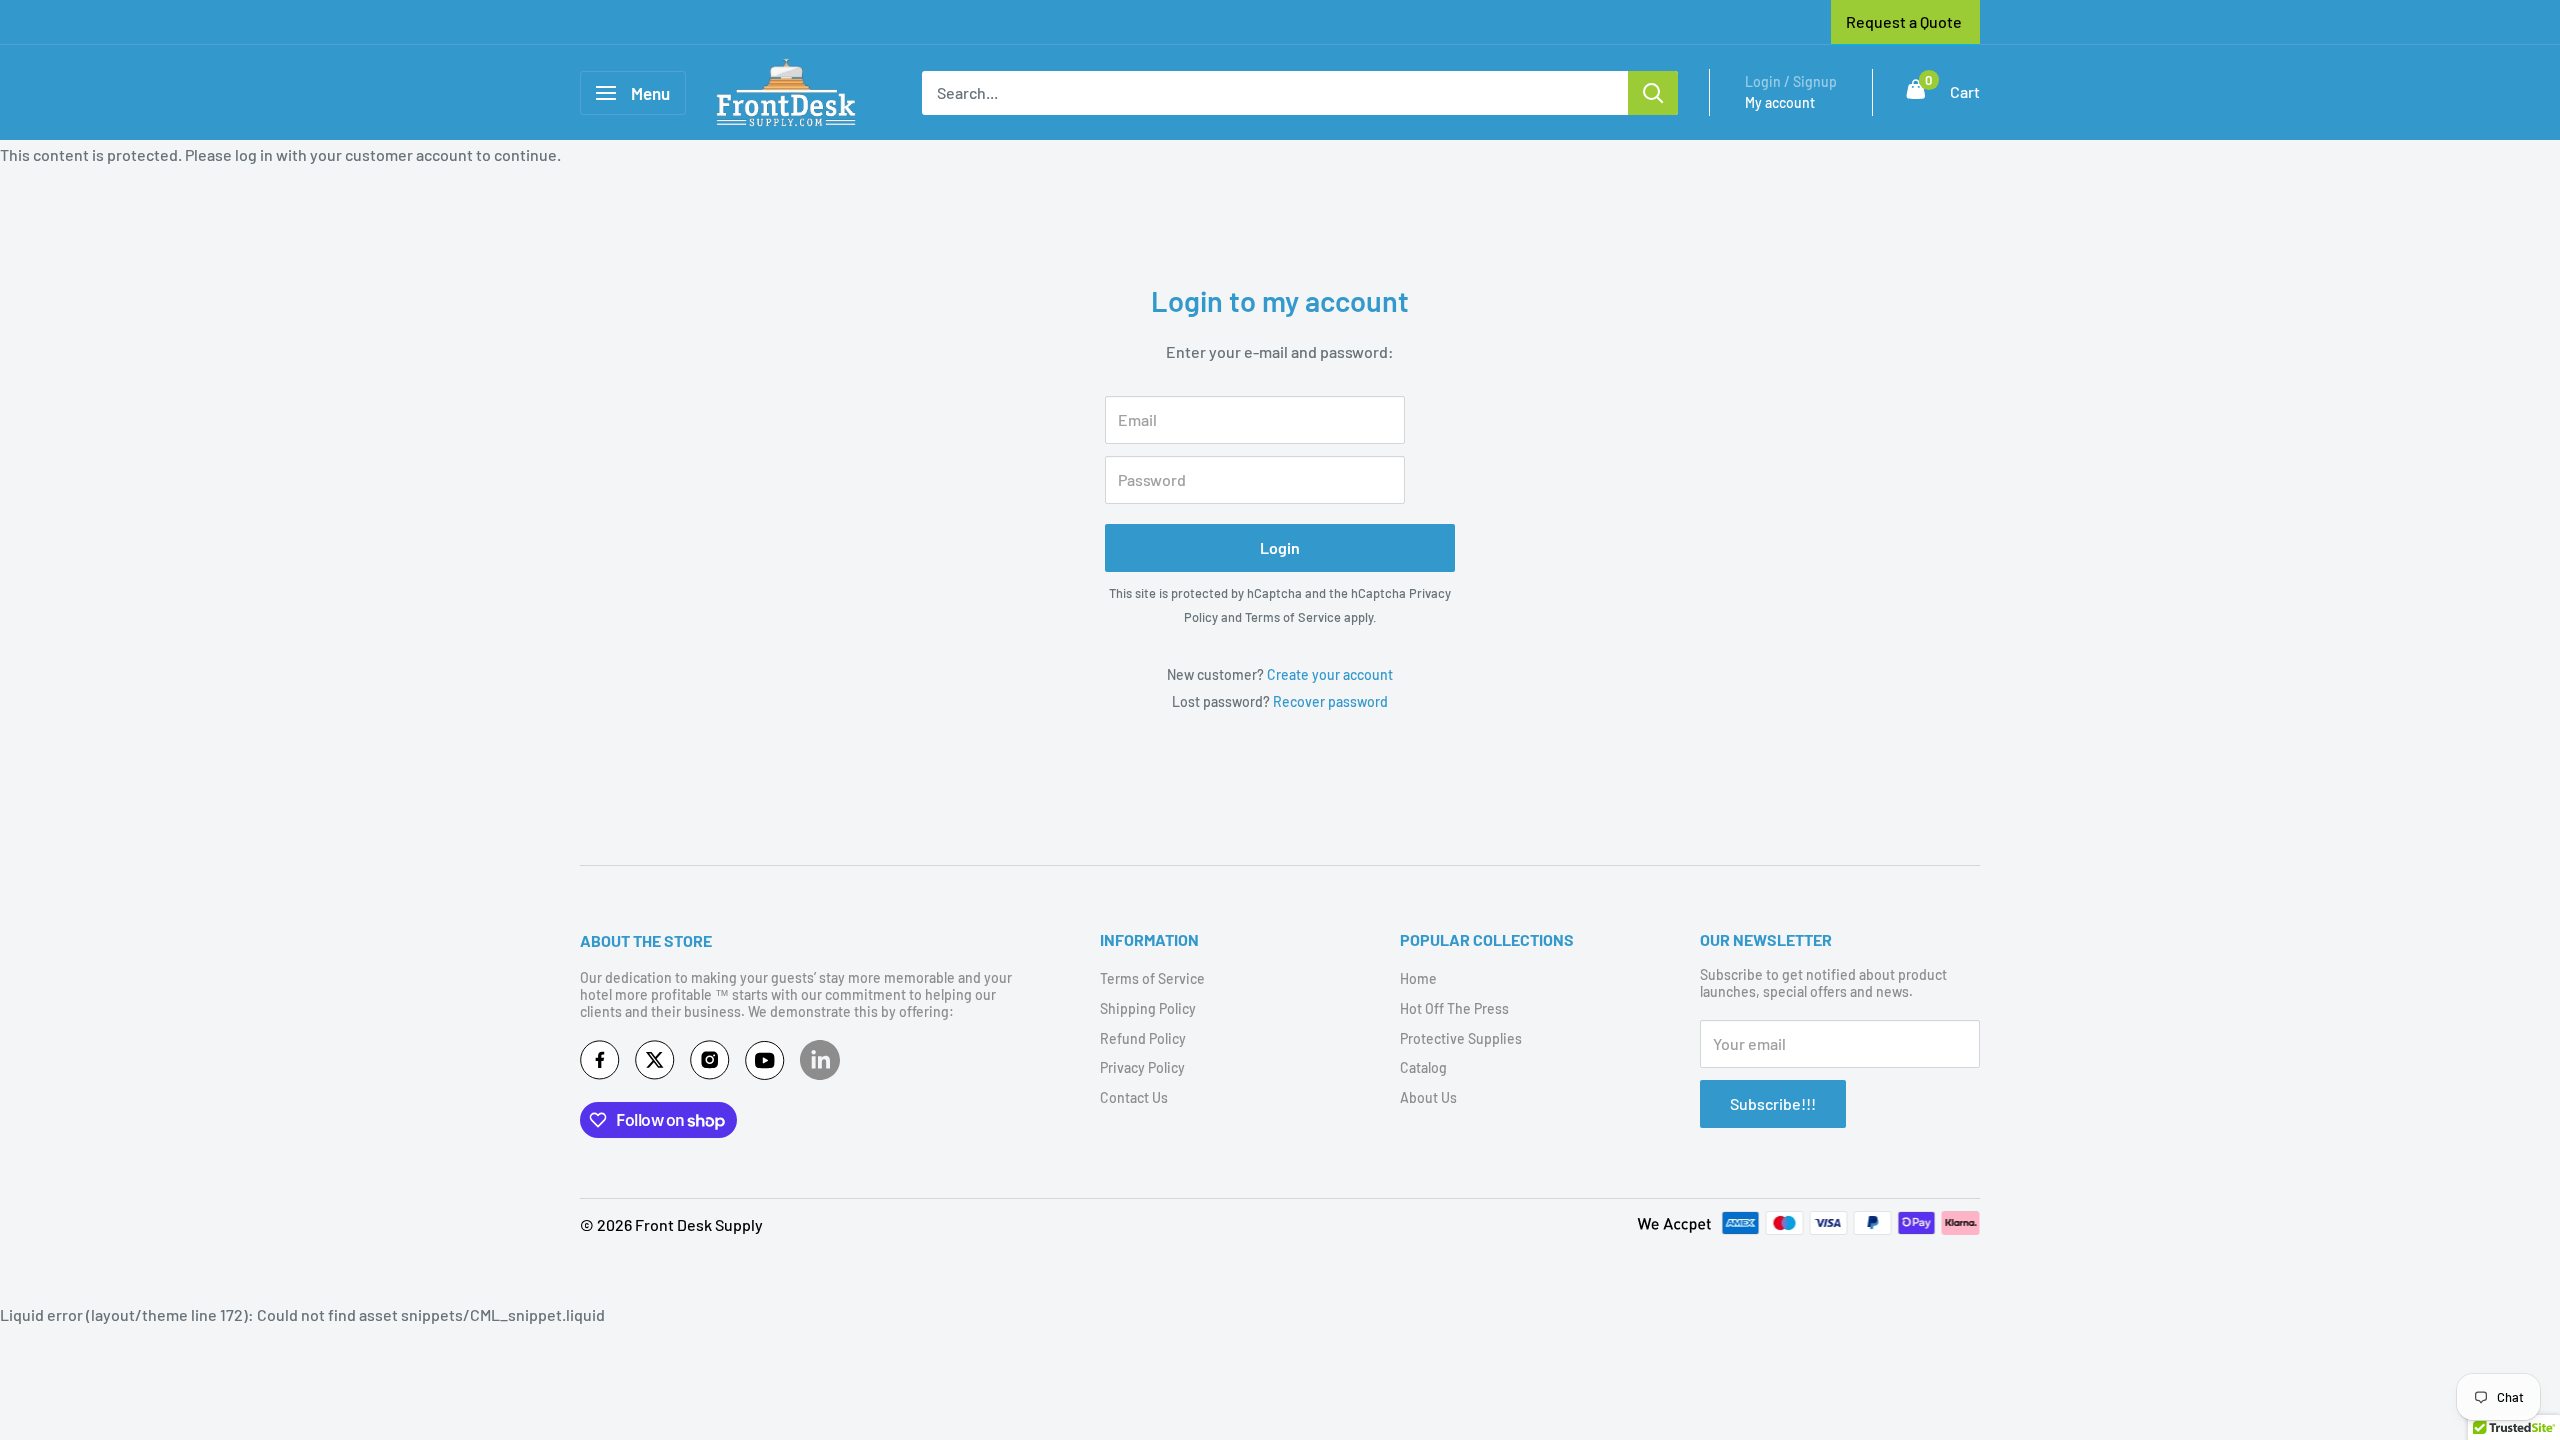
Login (1280, 547)
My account (1780, 102)
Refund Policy (1143, 1038)
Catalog (1423, 1067)
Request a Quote (1904, 21)
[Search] (1653, 93)
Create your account (1330, 674)
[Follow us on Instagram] (710, 1064)
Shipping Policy (1148, 1008)
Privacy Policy (1142, 1067)
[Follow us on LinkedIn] (820, 1060)
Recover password (1330, 701)
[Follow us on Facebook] (600, 1064)
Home (1418, 978)
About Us (1428, 1097)
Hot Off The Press (1454, 1008)
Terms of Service (1293, 617)
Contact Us (1134, 1097)
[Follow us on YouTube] (765, 1064)
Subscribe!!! (1773, 1103)
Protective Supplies (1461, 1038)
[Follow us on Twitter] (655, 1064)
